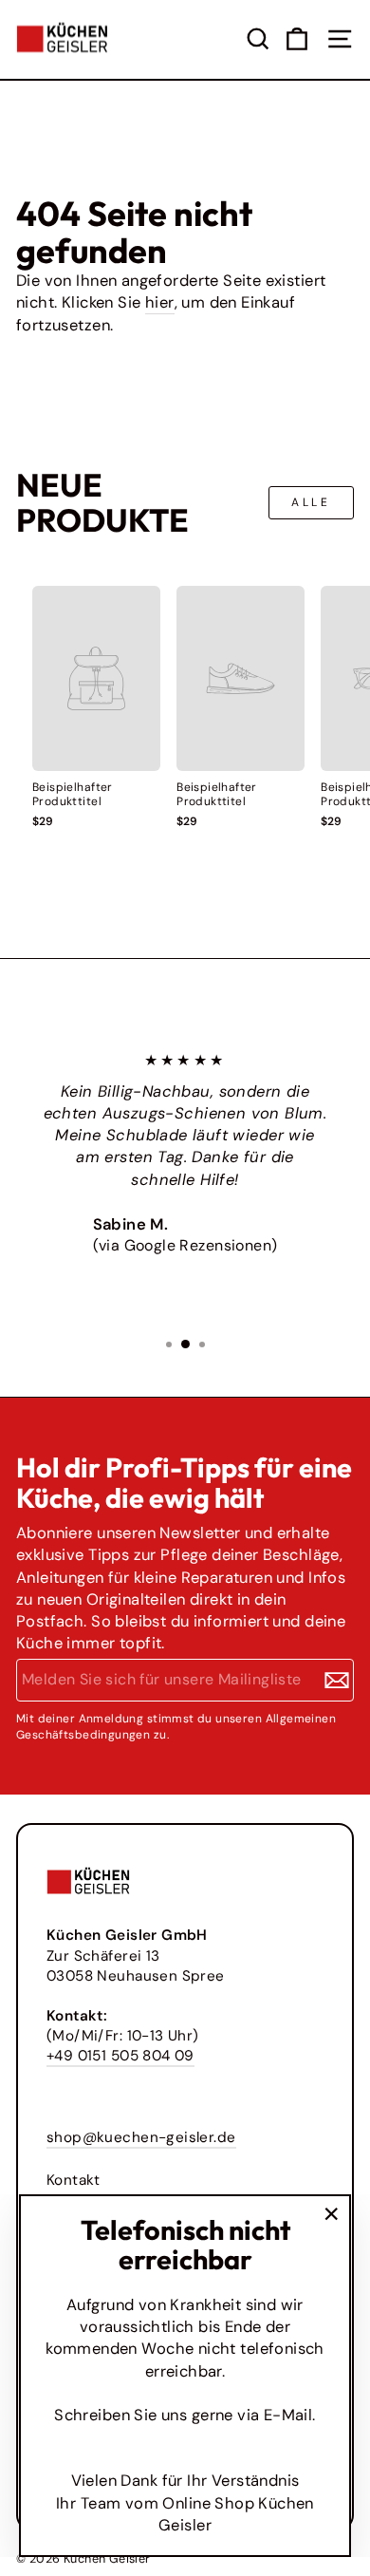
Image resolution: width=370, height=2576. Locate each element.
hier (160, 302)
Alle (311, 502)
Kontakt (74, 2180)
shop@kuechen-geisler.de (141, 2137)
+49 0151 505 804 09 (120, 2056)
